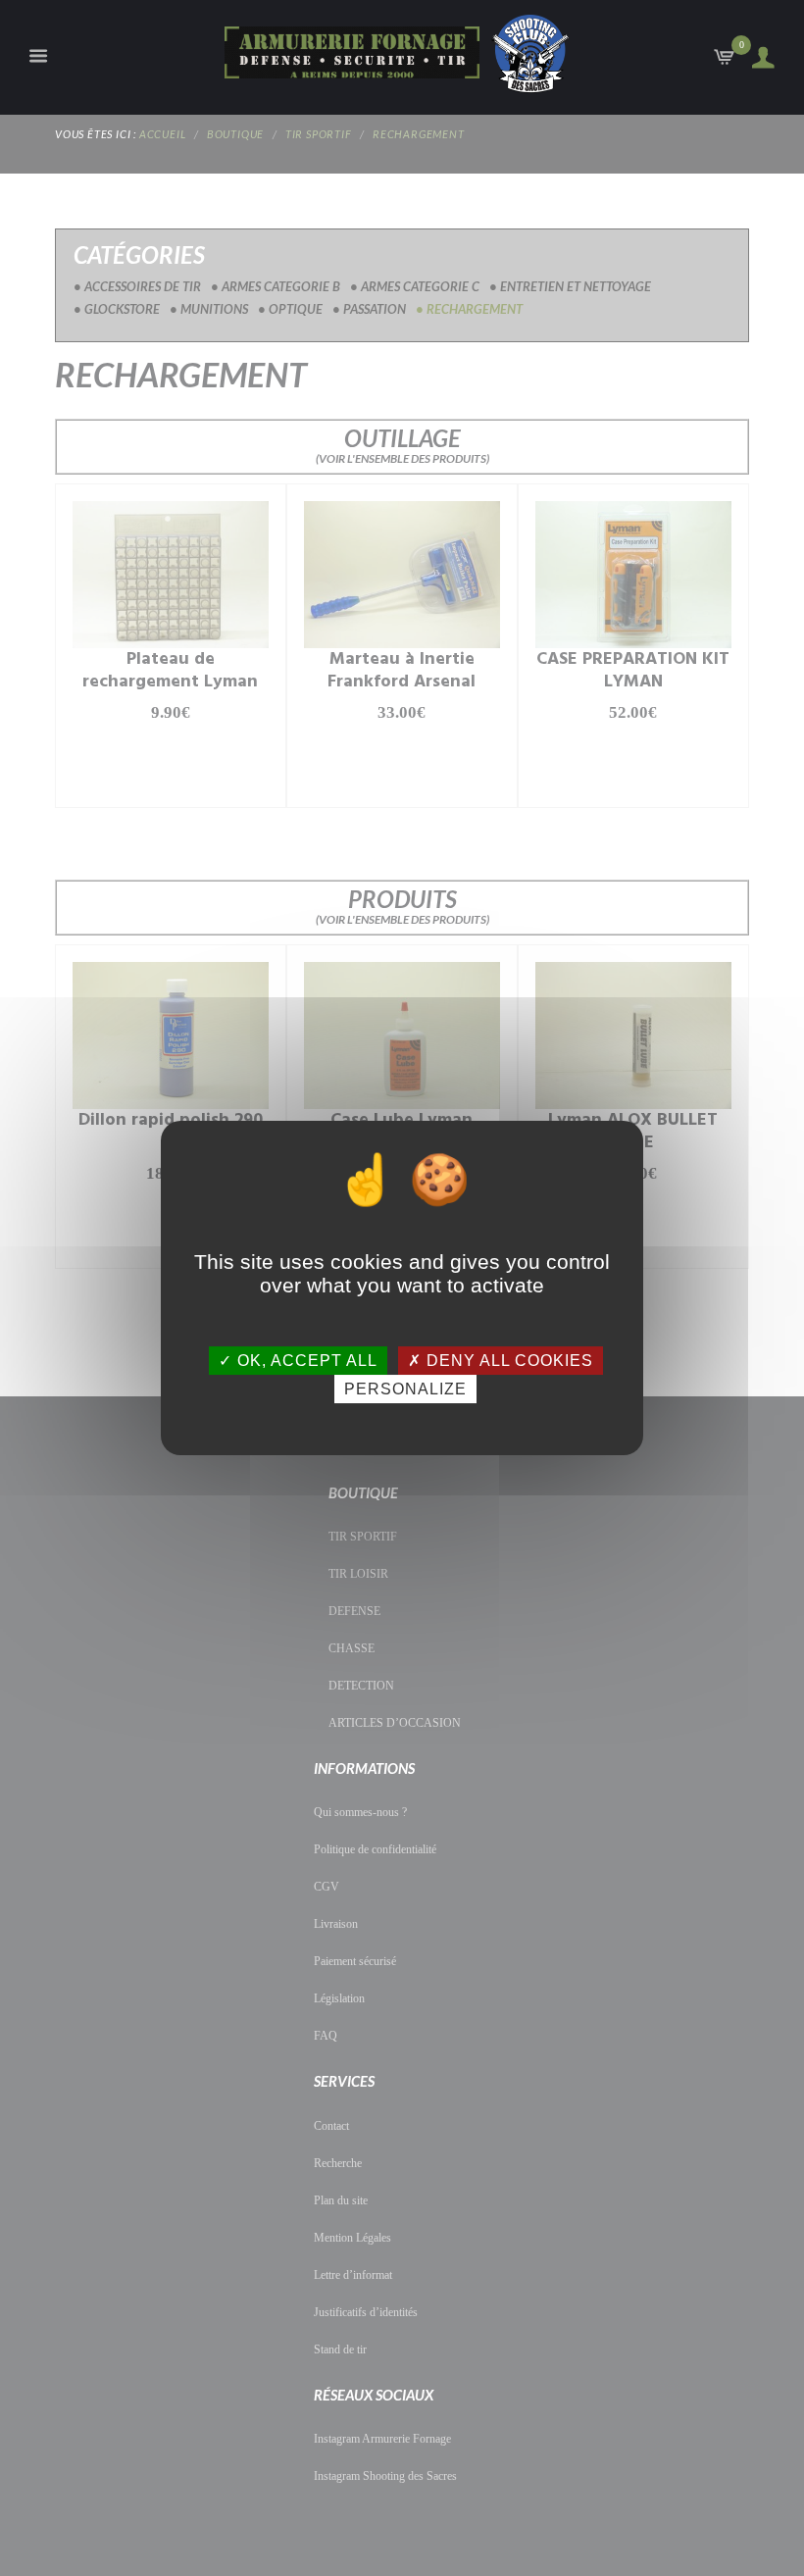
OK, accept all (305, 1361)
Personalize (405, 1389)
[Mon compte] (757, 58)
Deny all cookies (507, 1361)
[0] (726, 62)
